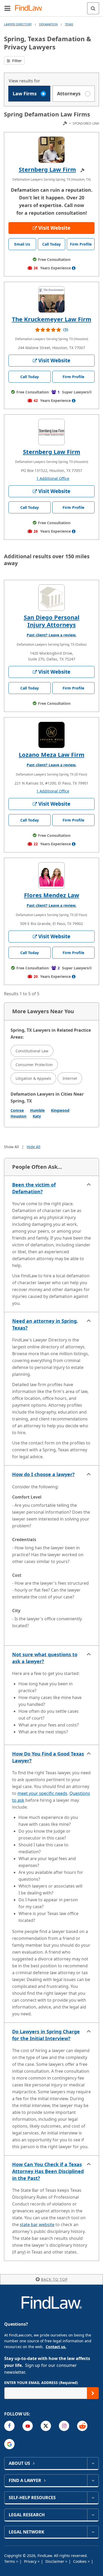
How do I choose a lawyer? (43, 1474)
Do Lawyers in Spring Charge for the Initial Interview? (46, 2035)
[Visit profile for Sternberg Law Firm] (51, 150)
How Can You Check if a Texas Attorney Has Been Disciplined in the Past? (48, 2171)
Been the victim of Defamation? (34, 1188)
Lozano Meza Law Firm (52, 754)
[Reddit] (82, 2426)
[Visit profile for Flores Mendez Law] (51, 875)
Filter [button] (16, 61)
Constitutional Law (32, 1051)
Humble (37, 1110)
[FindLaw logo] (31, 8)
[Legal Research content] (93, 2515)
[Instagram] (64, 2426)
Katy (37, 1116)
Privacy (31, 2561)
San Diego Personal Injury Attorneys (52, 621)
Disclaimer (55, 2561)
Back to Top (54, 2279)
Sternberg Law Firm (47, 169)
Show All (11, 1147)
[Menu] (7, 8)
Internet (70, 1078)
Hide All (34, 1147)
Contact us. (56, 2347)
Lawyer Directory (18, 24)
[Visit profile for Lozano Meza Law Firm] (51, 735)
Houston (18, 1116)
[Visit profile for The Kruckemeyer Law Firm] (51, 299)
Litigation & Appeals (33, 1078)
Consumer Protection (34, 1065)
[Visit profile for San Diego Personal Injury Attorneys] (51, 598)
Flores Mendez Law (52, 895)
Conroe (17, 1110)
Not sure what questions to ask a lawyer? (45, 1658)
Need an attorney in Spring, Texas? (45, 1324)
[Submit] (93, 2393)
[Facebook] (9, 2426)
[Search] (93, 8)
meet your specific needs (42, 1793)
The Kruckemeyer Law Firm (52, 319)
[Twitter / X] (46, 2426)
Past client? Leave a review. (51, 635)
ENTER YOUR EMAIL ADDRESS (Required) (41, 2383)
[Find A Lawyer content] (93, 2480)
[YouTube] (28, 2426)
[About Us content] (93, 2463)
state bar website (37, 2225)
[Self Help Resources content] (93, 2498)
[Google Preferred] (9, 2444)
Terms (10, 2561)
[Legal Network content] (93, 2532)
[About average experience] (74, 268)
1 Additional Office (53, 478)
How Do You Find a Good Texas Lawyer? (48, 1757)
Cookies (80, 2561)
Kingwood (60, 1110)
